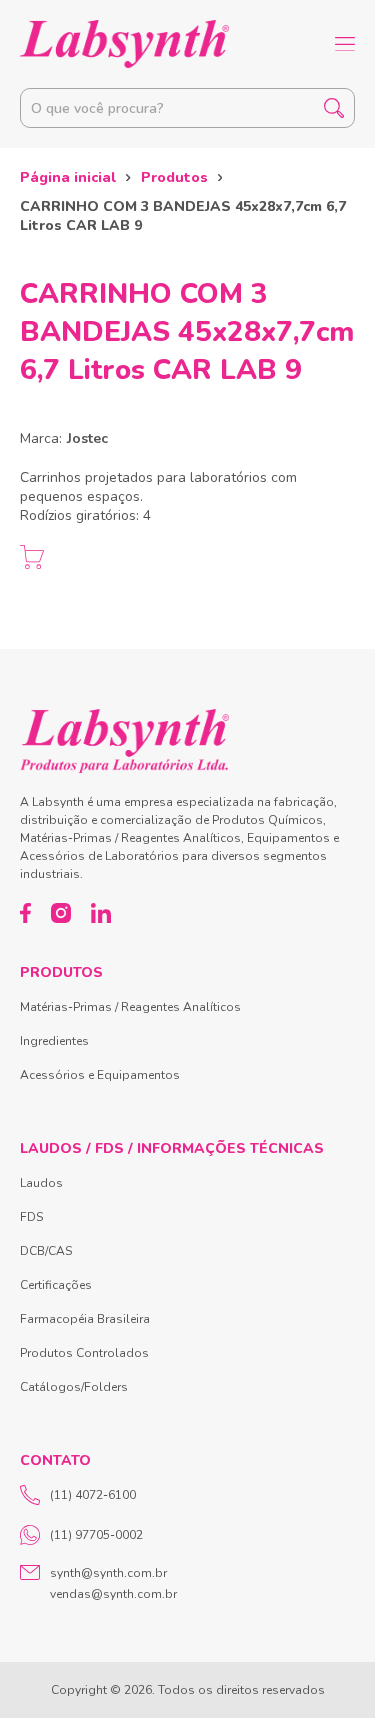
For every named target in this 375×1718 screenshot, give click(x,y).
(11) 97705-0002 (96, 1535)
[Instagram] (61, 913)
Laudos (41, 1183)
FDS (31, 1217)
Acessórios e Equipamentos (100, 1075)
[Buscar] (334, 108)
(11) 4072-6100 (93, 1495)
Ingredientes (54, 1041)
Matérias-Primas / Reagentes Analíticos (130, 1007)
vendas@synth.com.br (113, 1594)
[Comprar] (32, 557)
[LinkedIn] (101, 913)
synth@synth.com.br (108, 1573)
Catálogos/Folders (74, 1387)
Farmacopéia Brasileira (85, 1319)
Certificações (56, 1285)
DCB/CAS (46, 1251)
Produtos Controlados (84, 1353)
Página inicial (68, 177)
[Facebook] (25, 913)
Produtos (174, 177)
